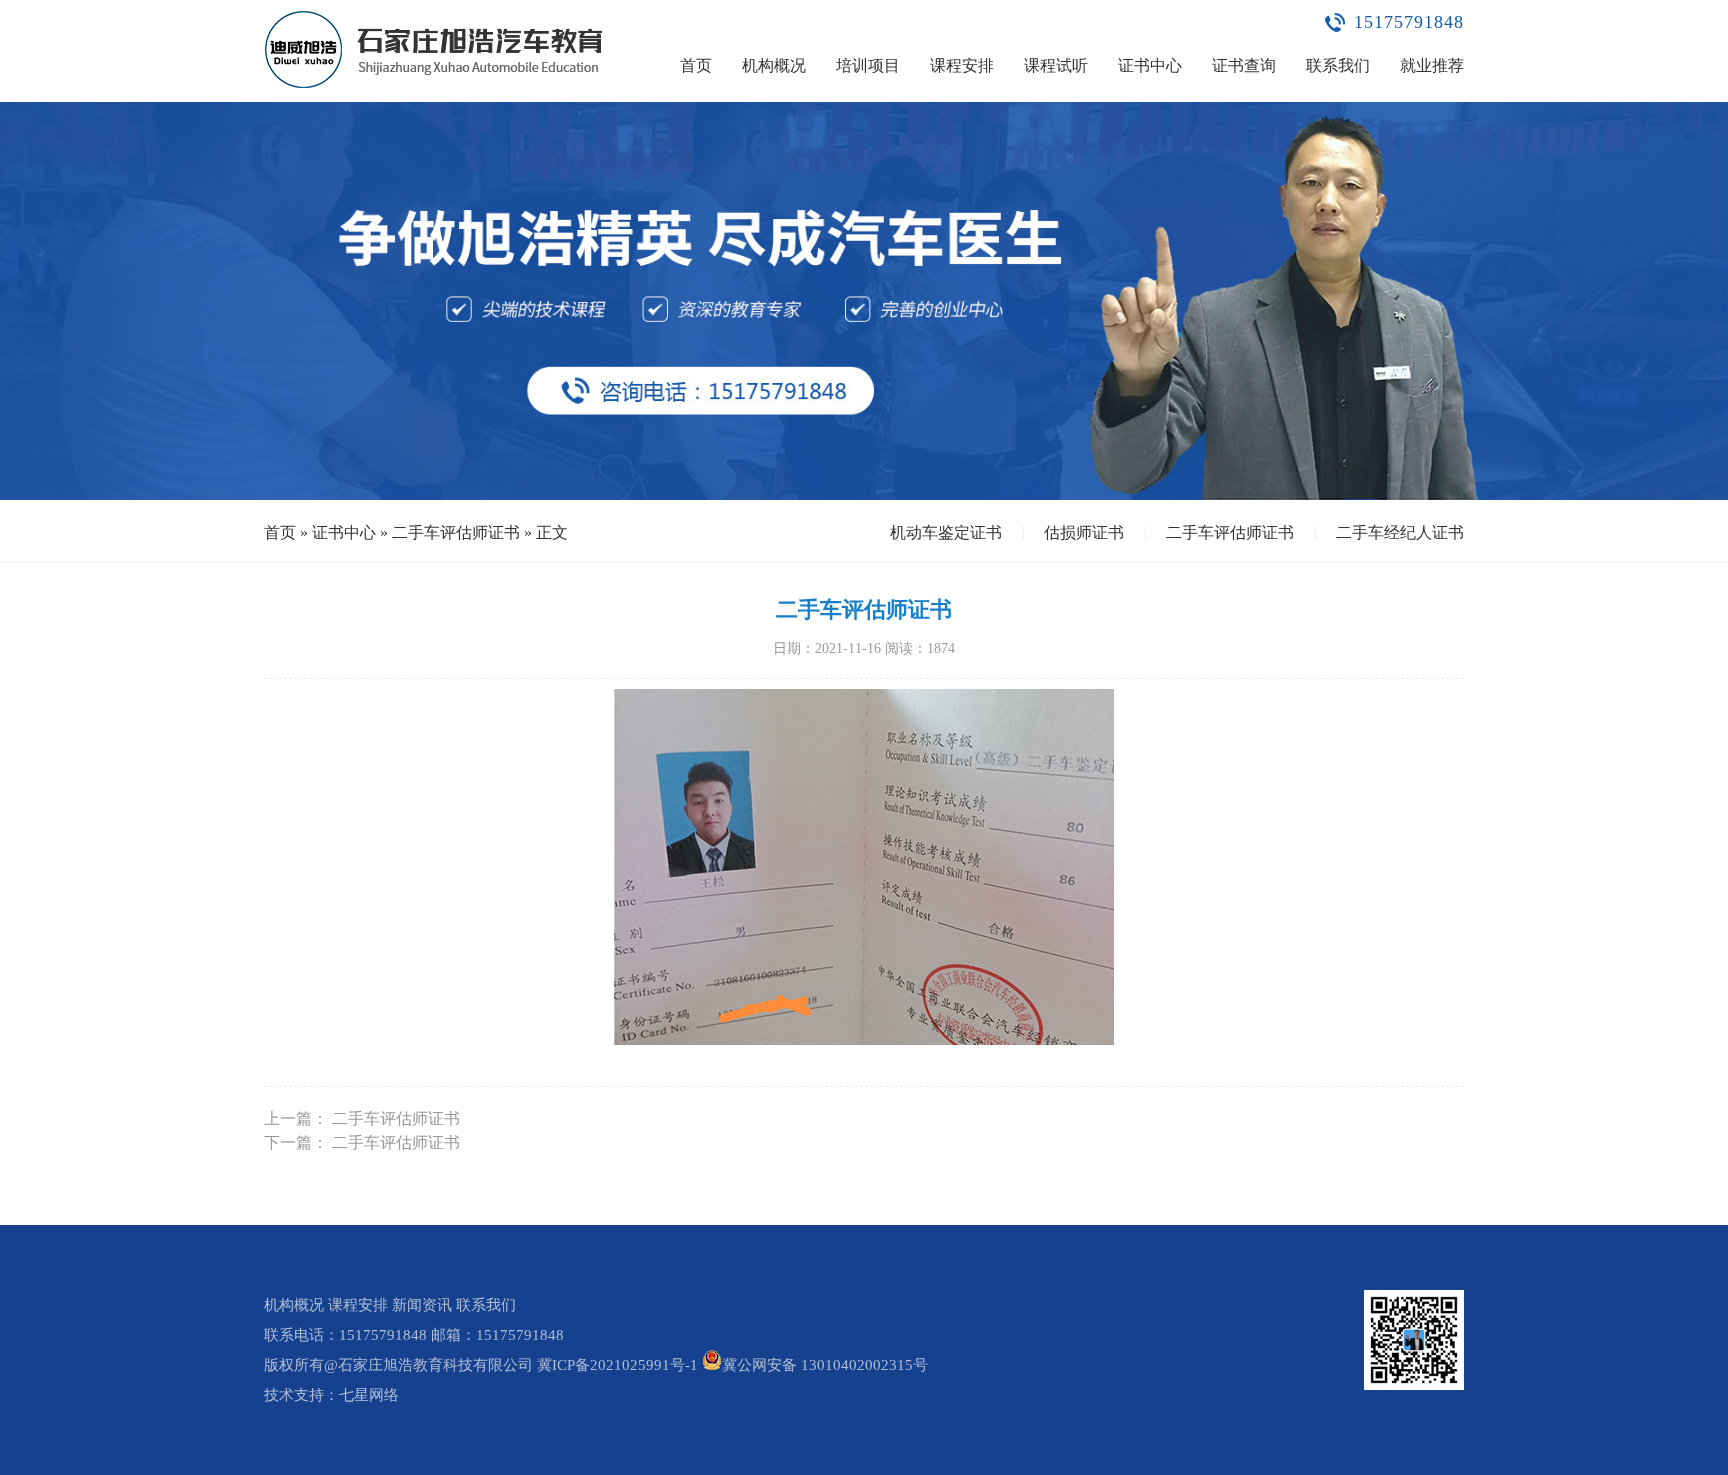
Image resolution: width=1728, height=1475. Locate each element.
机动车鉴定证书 (946, 532)
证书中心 (1150, 65)
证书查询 (1244, 65)
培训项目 (868, 65)
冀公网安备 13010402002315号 (825, 1365)
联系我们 (1338, 65)
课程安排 (962, 65)
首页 (696, 65)
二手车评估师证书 (456, 532)
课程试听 (1056, 65)
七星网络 (369, 1395)
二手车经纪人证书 (1400, 532)
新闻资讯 (422, 1305)
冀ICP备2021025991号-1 (617, 1365)
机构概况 (774, 65)
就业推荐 (1432, 65)
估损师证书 (1084, 532)
